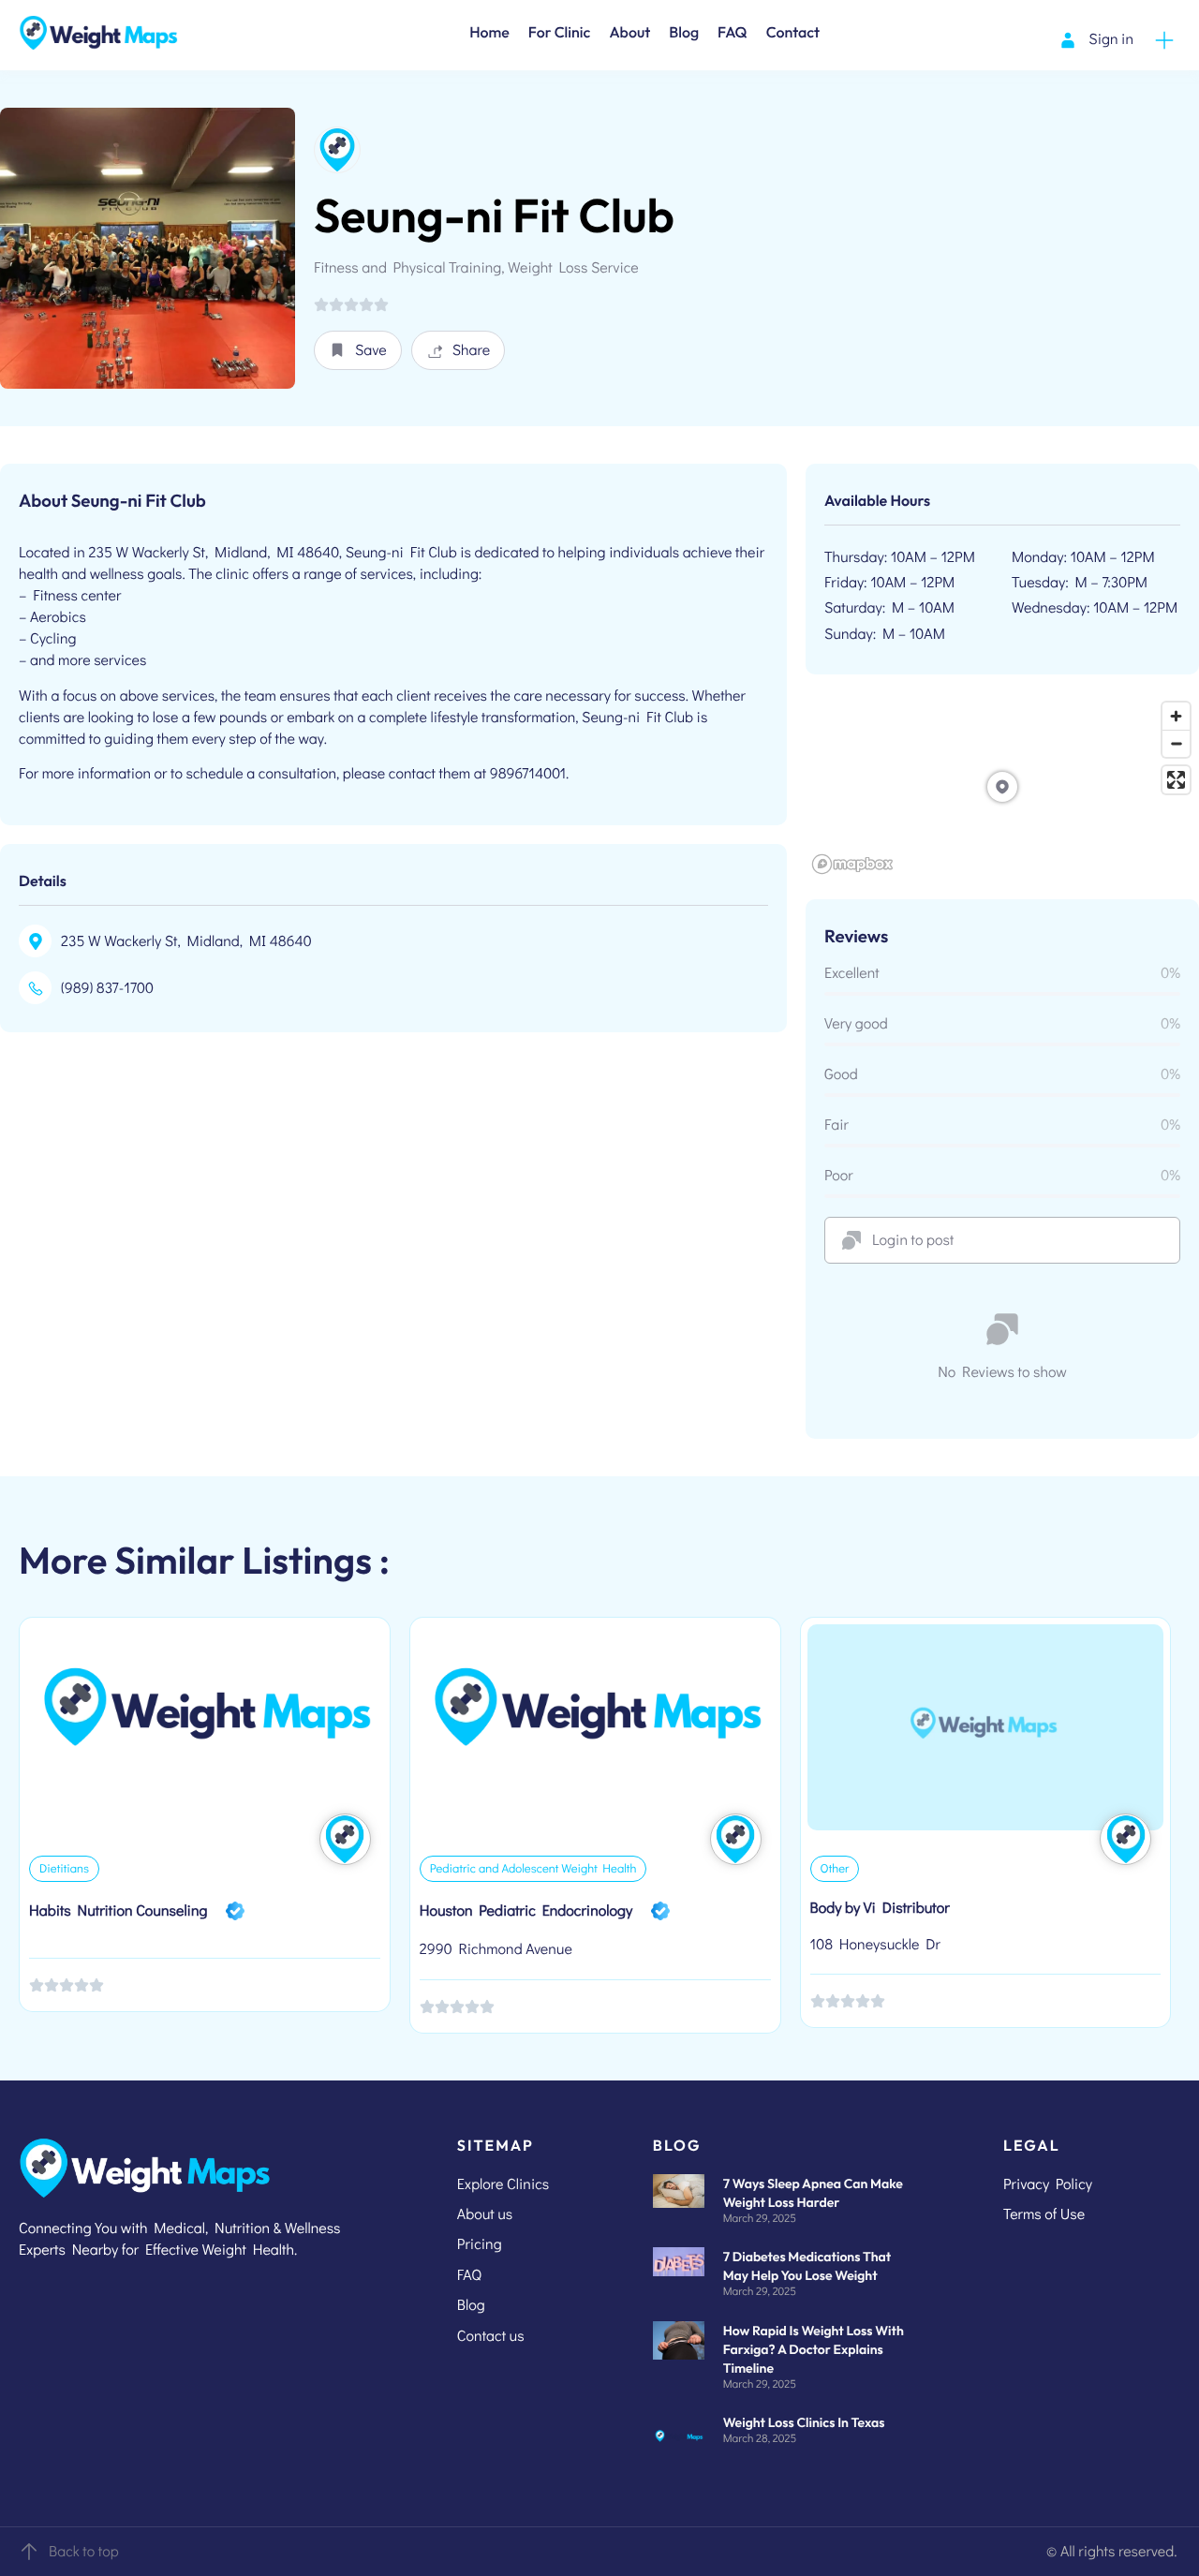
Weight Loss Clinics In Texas (804, 2422)
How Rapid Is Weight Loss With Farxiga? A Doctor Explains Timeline (814, 2349)
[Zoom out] (1176, 743)
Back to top (84, 2551)
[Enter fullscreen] (1176, 780)
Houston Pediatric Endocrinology (526, 1910)
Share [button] (472, 350)
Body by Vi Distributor (880, 1908)
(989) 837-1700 (107, 988)
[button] (358, 350)
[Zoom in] (1176, 716)
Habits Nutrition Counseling (118, 1910)
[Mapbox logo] (852, 864)
